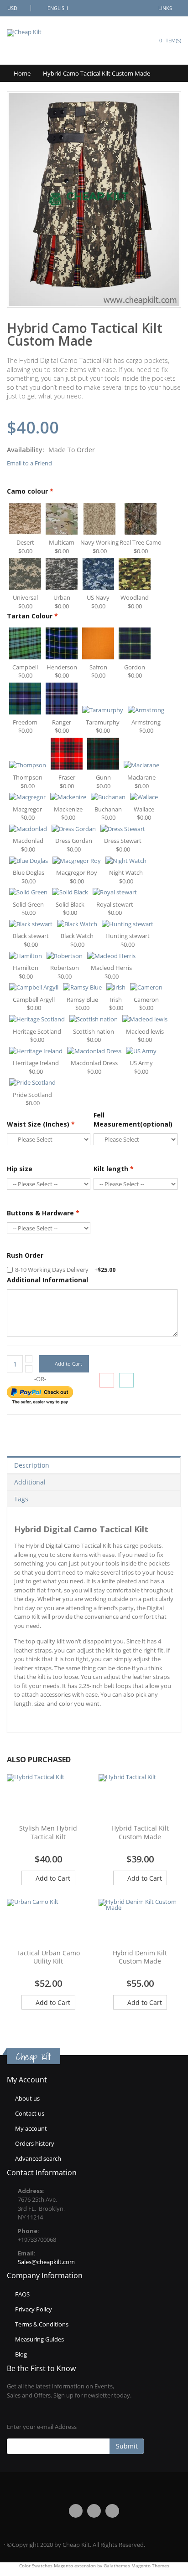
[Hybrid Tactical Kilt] (48, 1797)
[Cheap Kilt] (24, 33)
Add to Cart (52, 1878)
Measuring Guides (39, 2339)
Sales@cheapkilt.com (46, 2262)
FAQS (22, 2294)
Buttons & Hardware (43, 1213)
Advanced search (38, 2158)
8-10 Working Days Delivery (65, 1270)
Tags (21, 1499)
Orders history (35, 2143)
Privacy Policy (34, 2309)
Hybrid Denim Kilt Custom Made (140, 1957)
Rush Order (25, 1255)
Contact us (30, 2113)
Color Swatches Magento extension (57, 2566)
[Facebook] (76, 2511)
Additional (30, 1482)
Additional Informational (47, 1280)
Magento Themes (150, 2566)
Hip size (20, 1169)
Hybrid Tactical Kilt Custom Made (140, 1832)
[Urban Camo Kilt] (48, 1922)
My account (31, 2128)
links (165, 8)
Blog (21, 2354)
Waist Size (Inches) (41, 1124)
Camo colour (30, 491)
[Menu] (121, 40)
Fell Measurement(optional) (133, 1120)
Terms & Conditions (42, 2324)
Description (32, 1465)
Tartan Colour (32, 616)
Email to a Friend (29, 463)
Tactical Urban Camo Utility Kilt (48, 1957)
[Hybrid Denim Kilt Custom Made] (140, 1922)
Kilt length (114, 1169)
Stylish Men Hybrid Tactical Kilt (48, 1832)
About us (27, 2098)
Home (22, 73)
